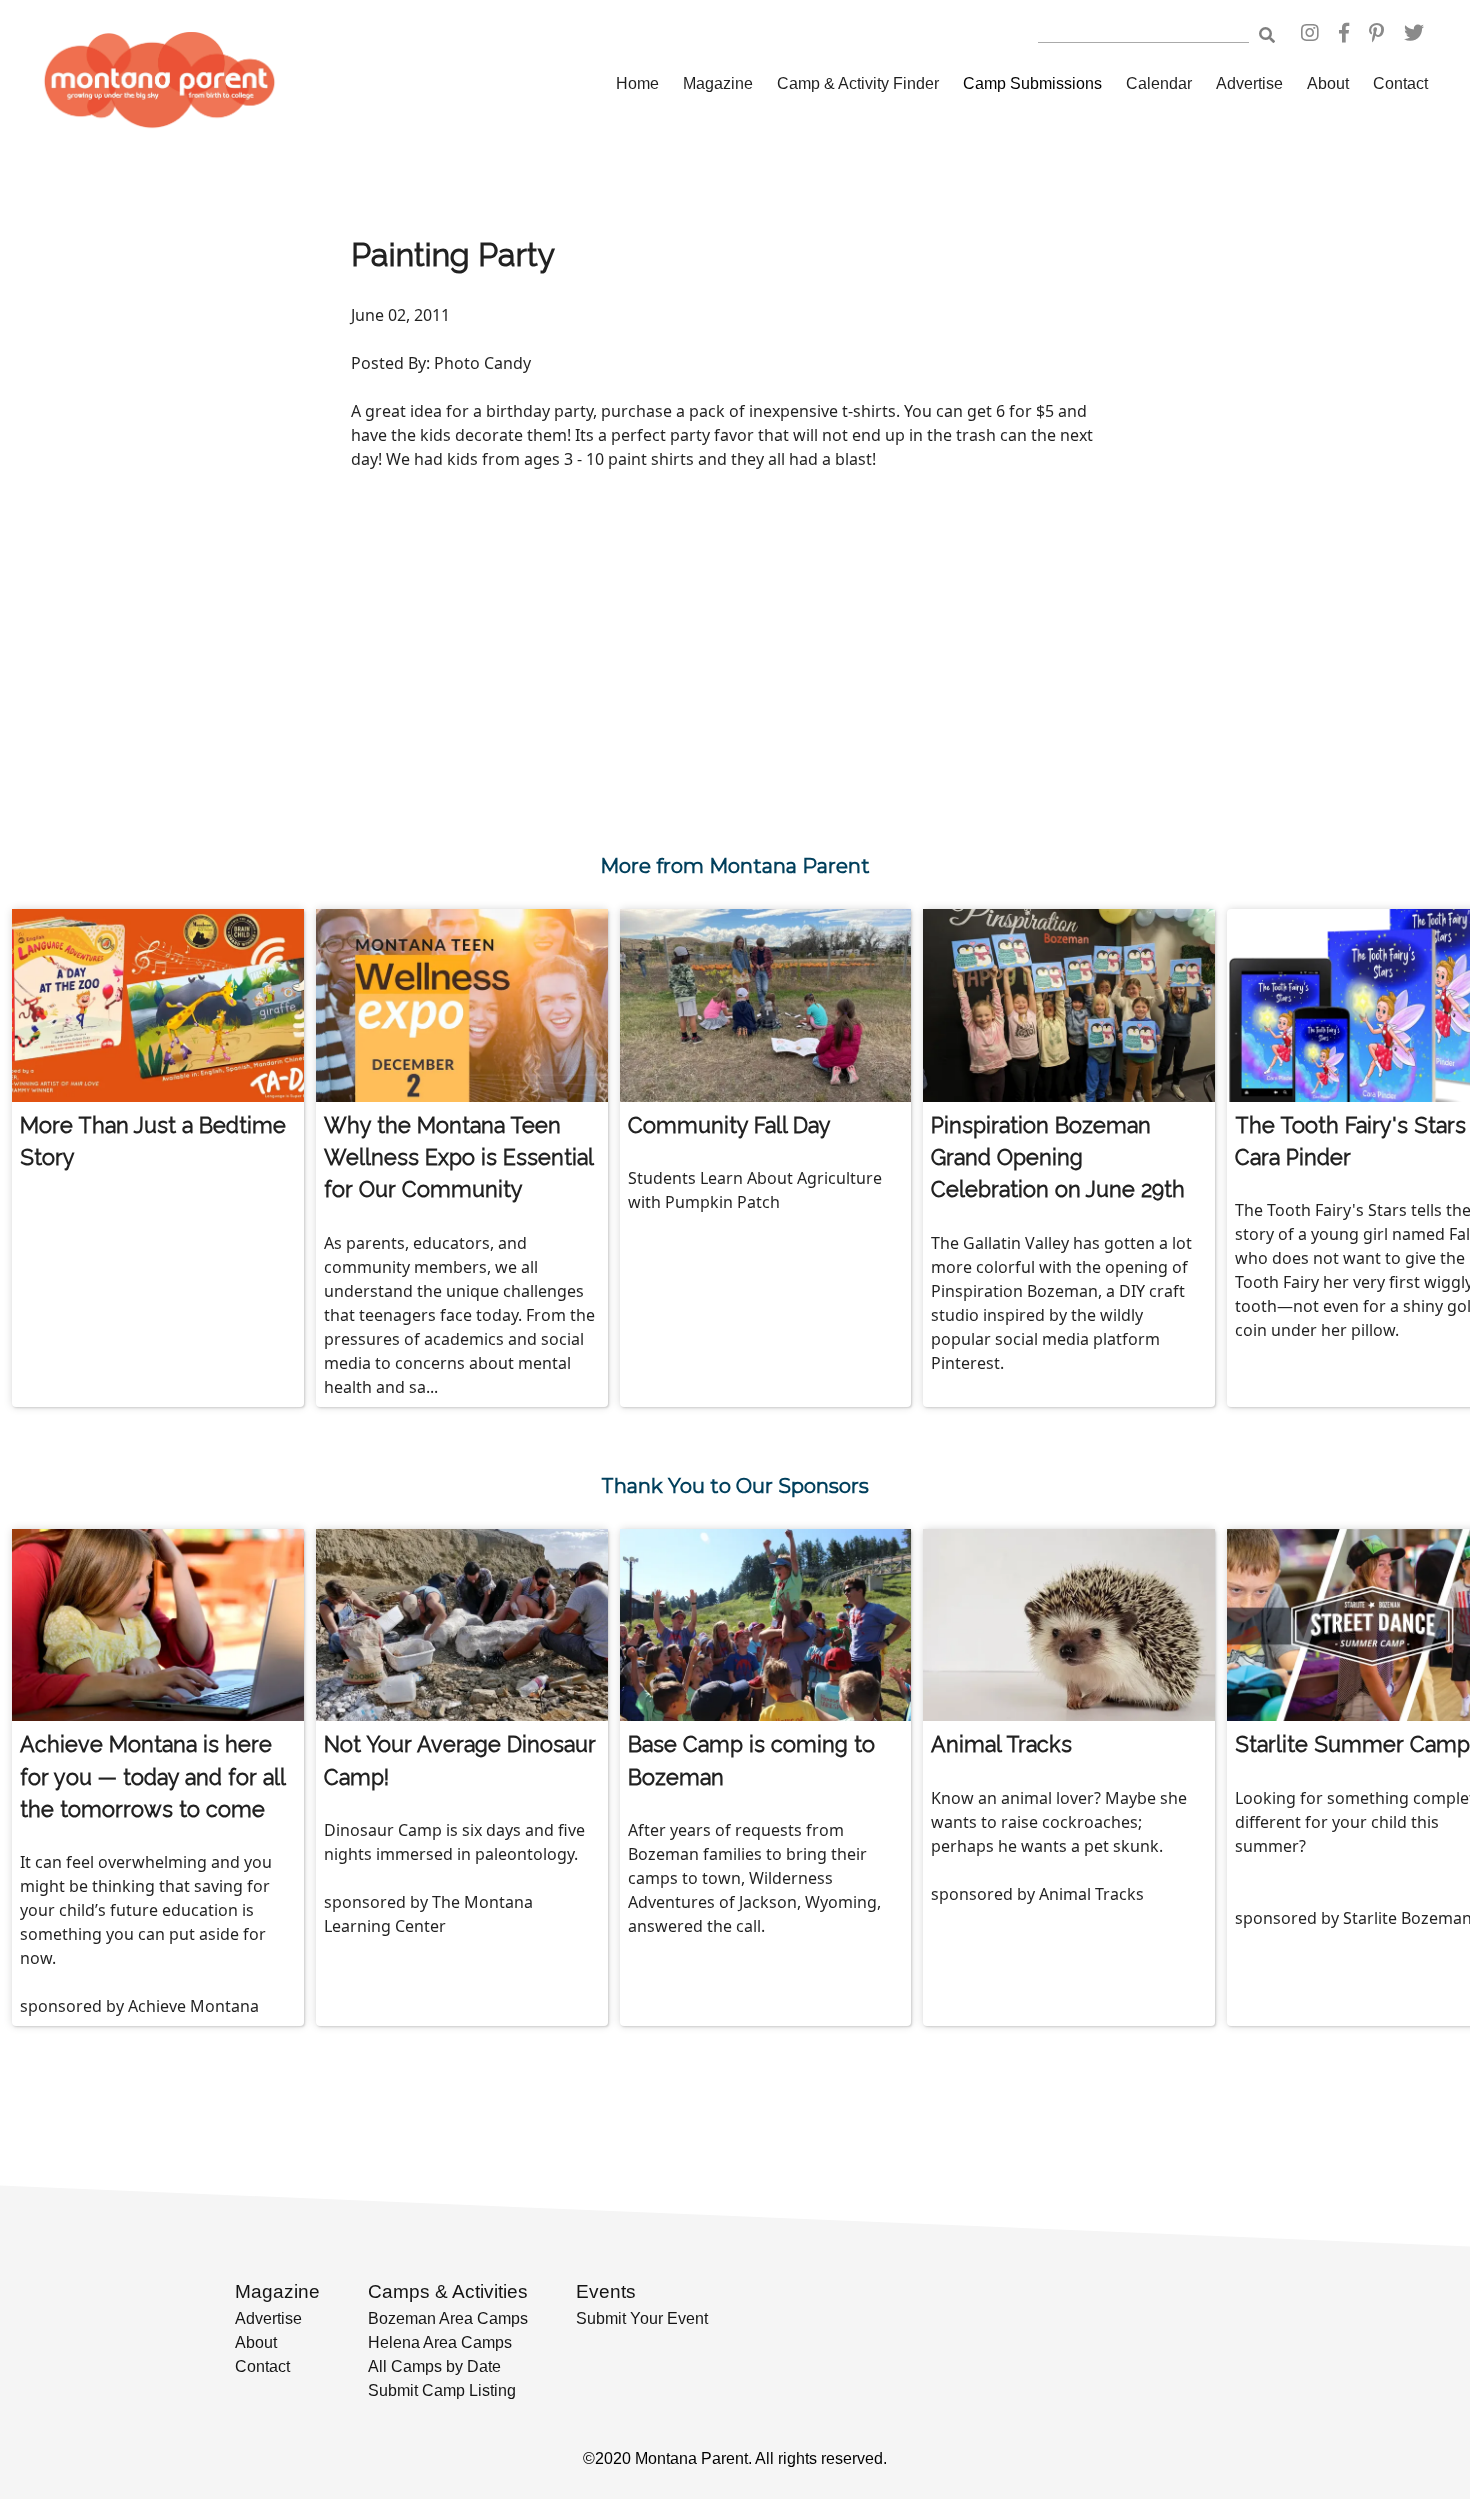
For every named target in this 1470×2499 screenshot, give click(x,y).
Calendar (1159, 83)
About (1328, 83)
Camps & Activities (448, 2291)
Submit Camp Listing (442, 2390)
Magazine (718, 83)
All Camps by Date (434, 2366)
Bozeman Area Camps (448, 2318)
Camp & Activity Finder (858, 83)
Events (606, 2291)
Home (637, 83)
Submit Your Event (642, 2318)
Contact (1400, 83)
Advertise (1249, 83)
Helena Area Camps (440, 2342)
